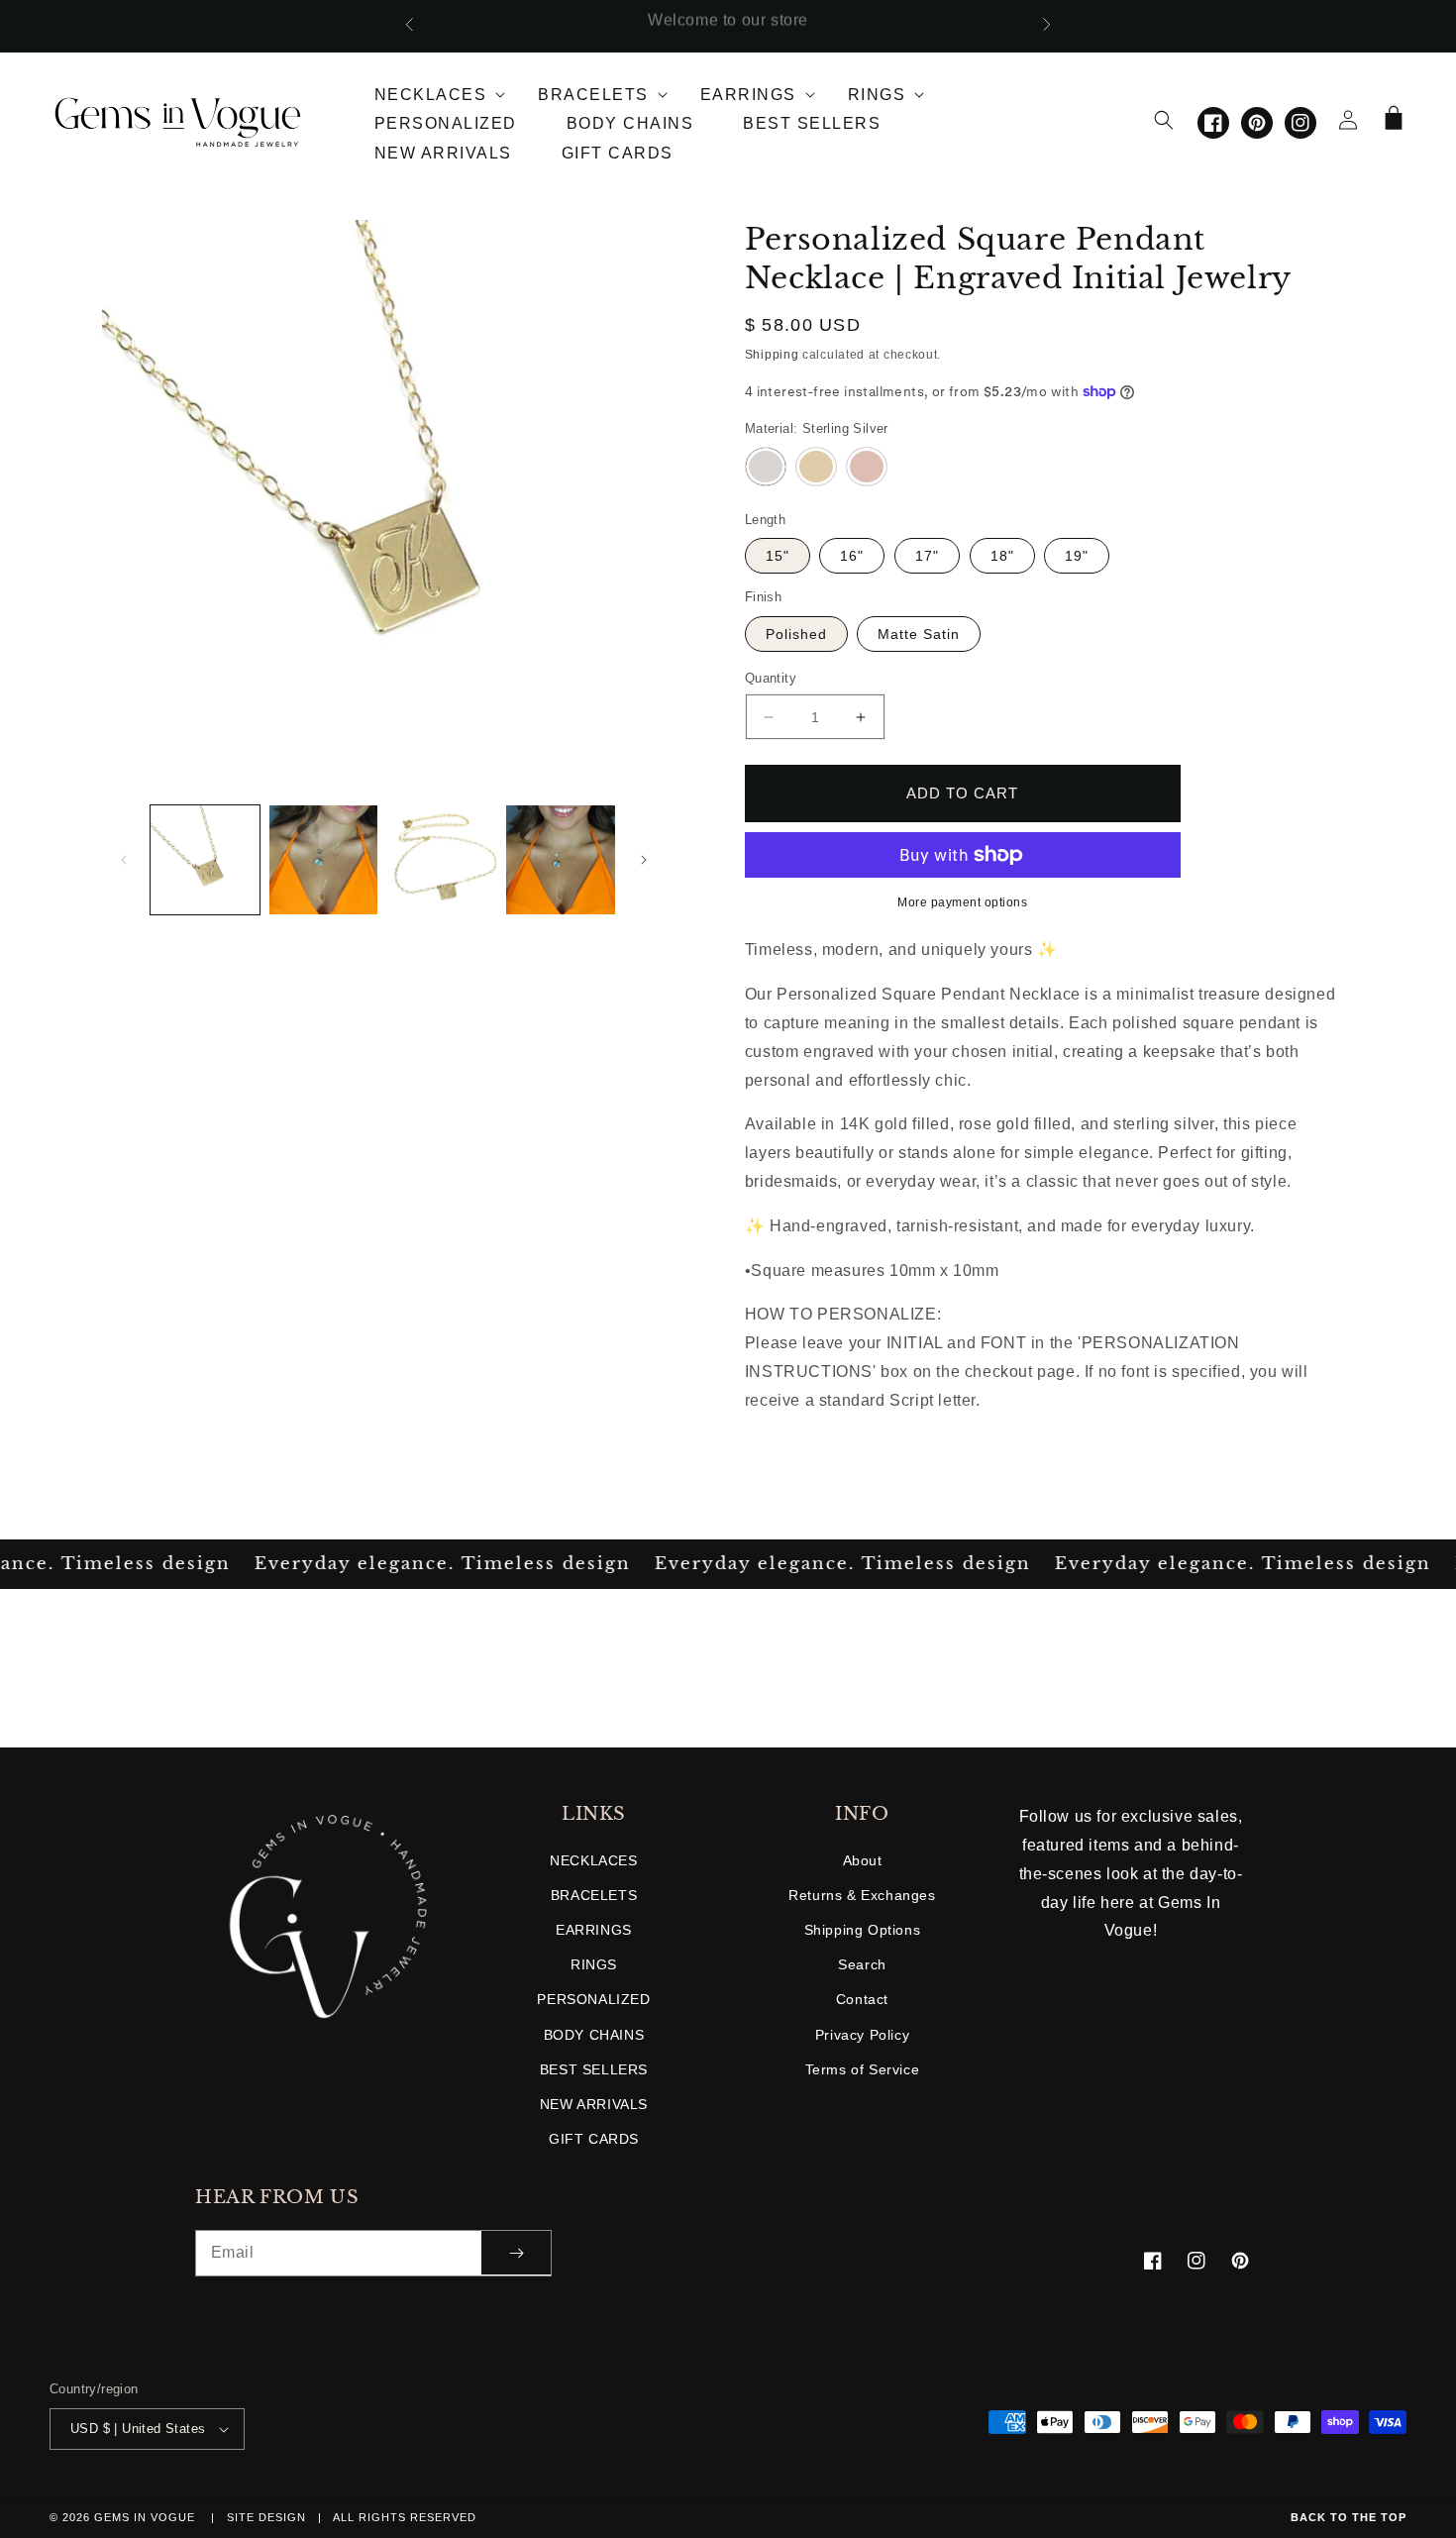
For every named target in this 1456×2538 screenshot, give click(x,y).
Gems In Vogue (147, 2517)
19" (1077, 556)
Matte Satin (919, 634)
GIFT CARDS (594, 2139)
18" (1002, 556)
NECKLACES (593, 1860)
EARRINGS (594, 1930)
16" (852, 556)
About (863, 1860)
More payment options (962, 902)
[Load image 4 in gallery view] (561, 860)
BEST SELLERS (594, 2069)
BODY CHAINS (594, 2035)
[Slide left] (124, 860)
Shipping (772, 355)
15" (778, 556)
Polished (796, 634)
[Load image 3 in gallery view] (442, 860)
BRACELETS (594, 1895)
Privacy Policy (862, 2035)
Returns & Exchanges (862, 1895)
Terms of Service (863, 2069)
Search (862, 1964)
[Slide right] (644, 860)
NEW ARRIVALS (594, 2104)
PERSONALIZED (593, 1999)
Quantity (771, 678)
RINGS (594, 1964)
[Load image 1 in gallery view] (205, 860)
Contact (862, 1999)
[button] (432, 91)
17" (927, 556)
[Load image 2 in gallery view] (324, 860)
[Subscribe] (516, 2253)
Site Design (266, 2517)
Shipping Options (863, 1930)
